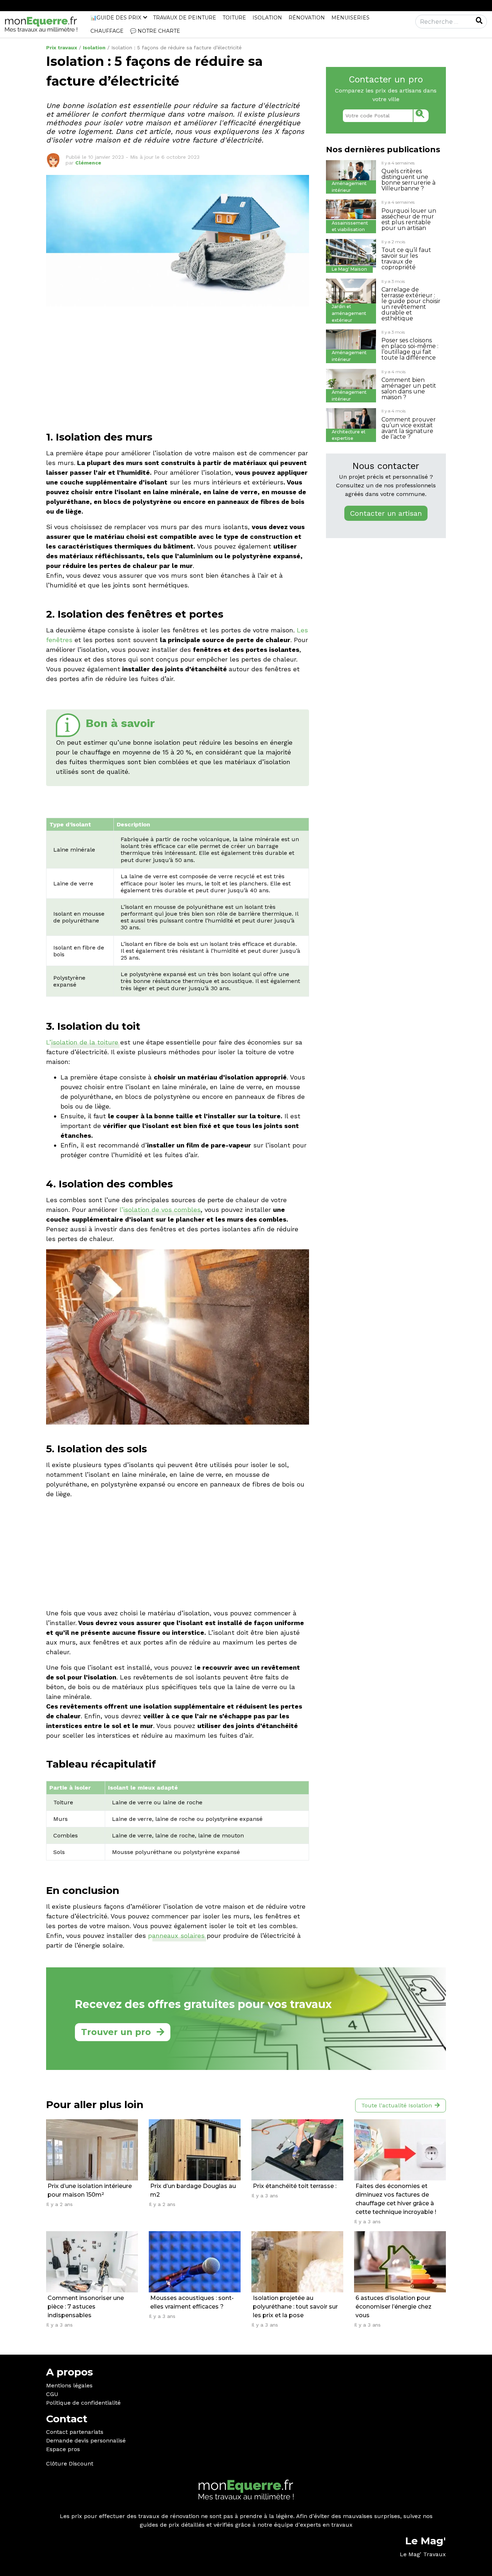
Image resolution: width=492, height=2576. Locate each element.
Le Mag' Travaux (423, 2554)
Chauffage (107, 31)
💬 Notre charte (155, 31)
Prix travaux (62, 48)
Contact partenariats (75, 2432)
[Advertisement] (178, 362)
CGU (52, 2394)
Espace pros (63, 2449)
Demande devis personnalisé (86, 2440)
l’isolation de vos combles (160, 1210)
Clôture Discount (70, 2464)
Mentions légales (69, 2385)
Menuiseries (350, 18)
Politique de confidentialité (83, 2403)
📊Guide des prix (116, 18)
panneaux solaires (176, 1936)
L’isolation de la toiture (82, 1042)
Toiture (234, 18)
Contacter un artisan (386, 513)
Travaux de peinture (185, 18)
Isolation (267, 18)
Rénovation (307, 18)
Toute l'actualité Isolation (397, 2105)
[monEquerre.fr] (41, 24)
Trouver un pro (116, 2032)
